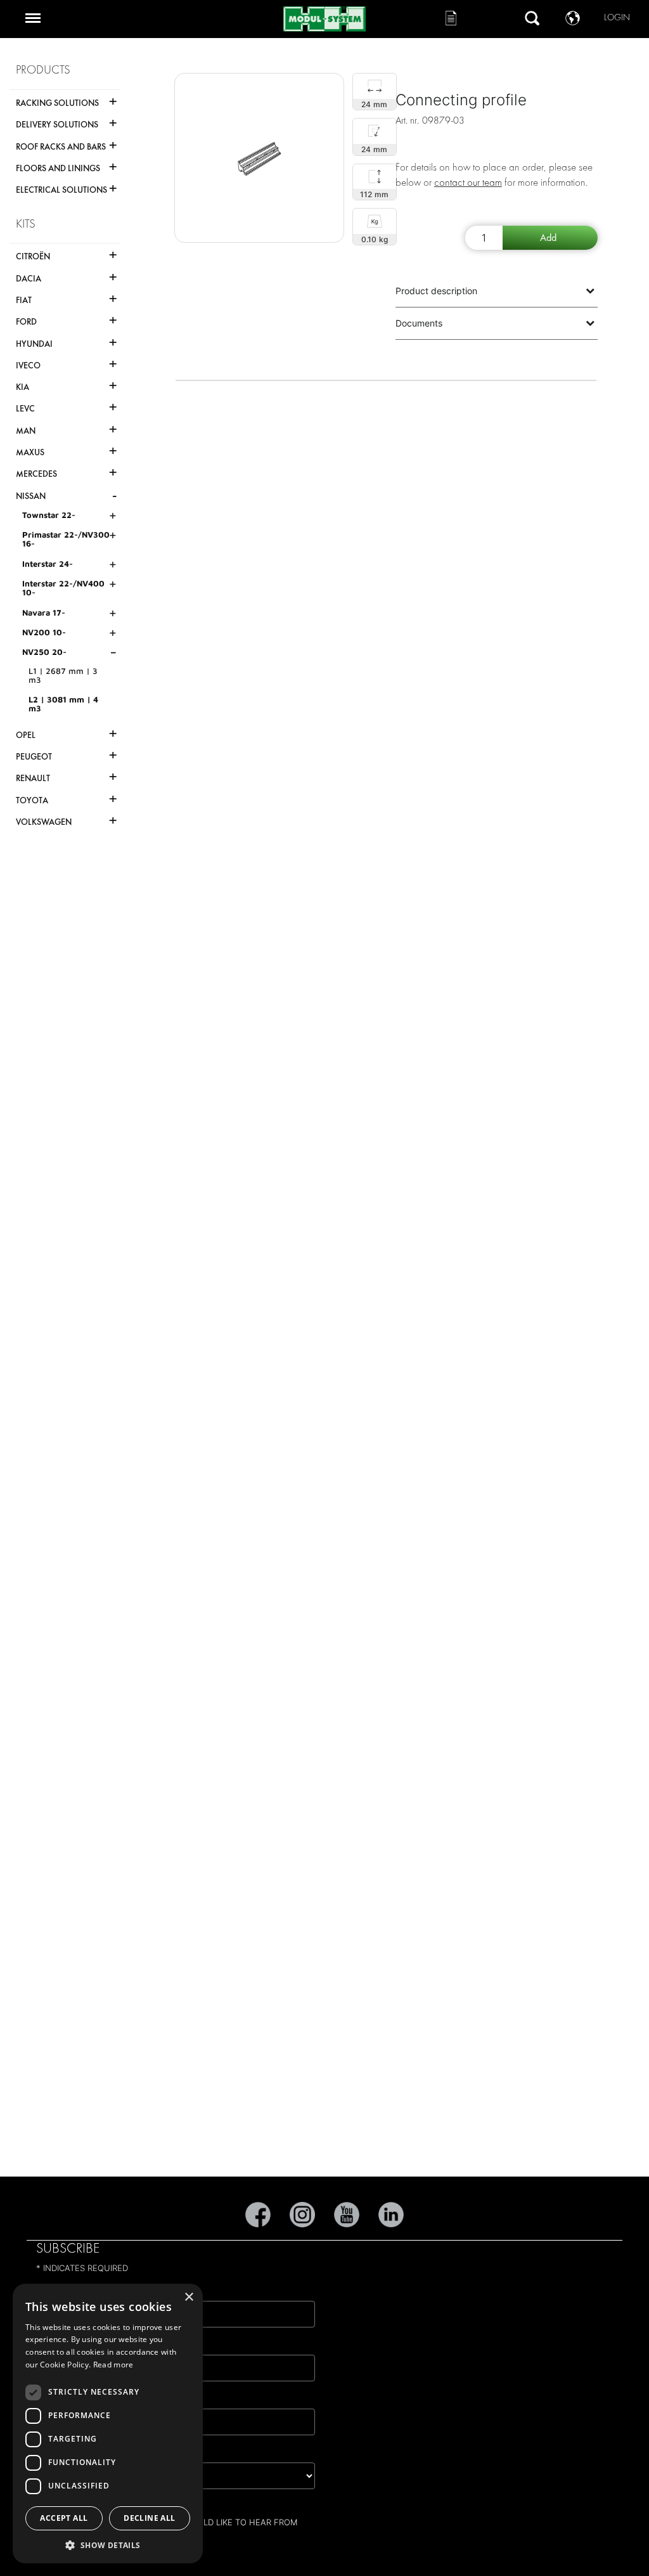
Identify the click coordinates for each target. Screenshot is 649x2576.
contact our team (468, 182)
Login (617, 17)
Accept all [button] (64, 2518)
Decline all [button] (149, 2518)
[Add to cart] (550, 238)
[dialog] (108, 2424)
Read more (113, 2365)
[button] (108, 2545)
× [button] (189, 2297)
